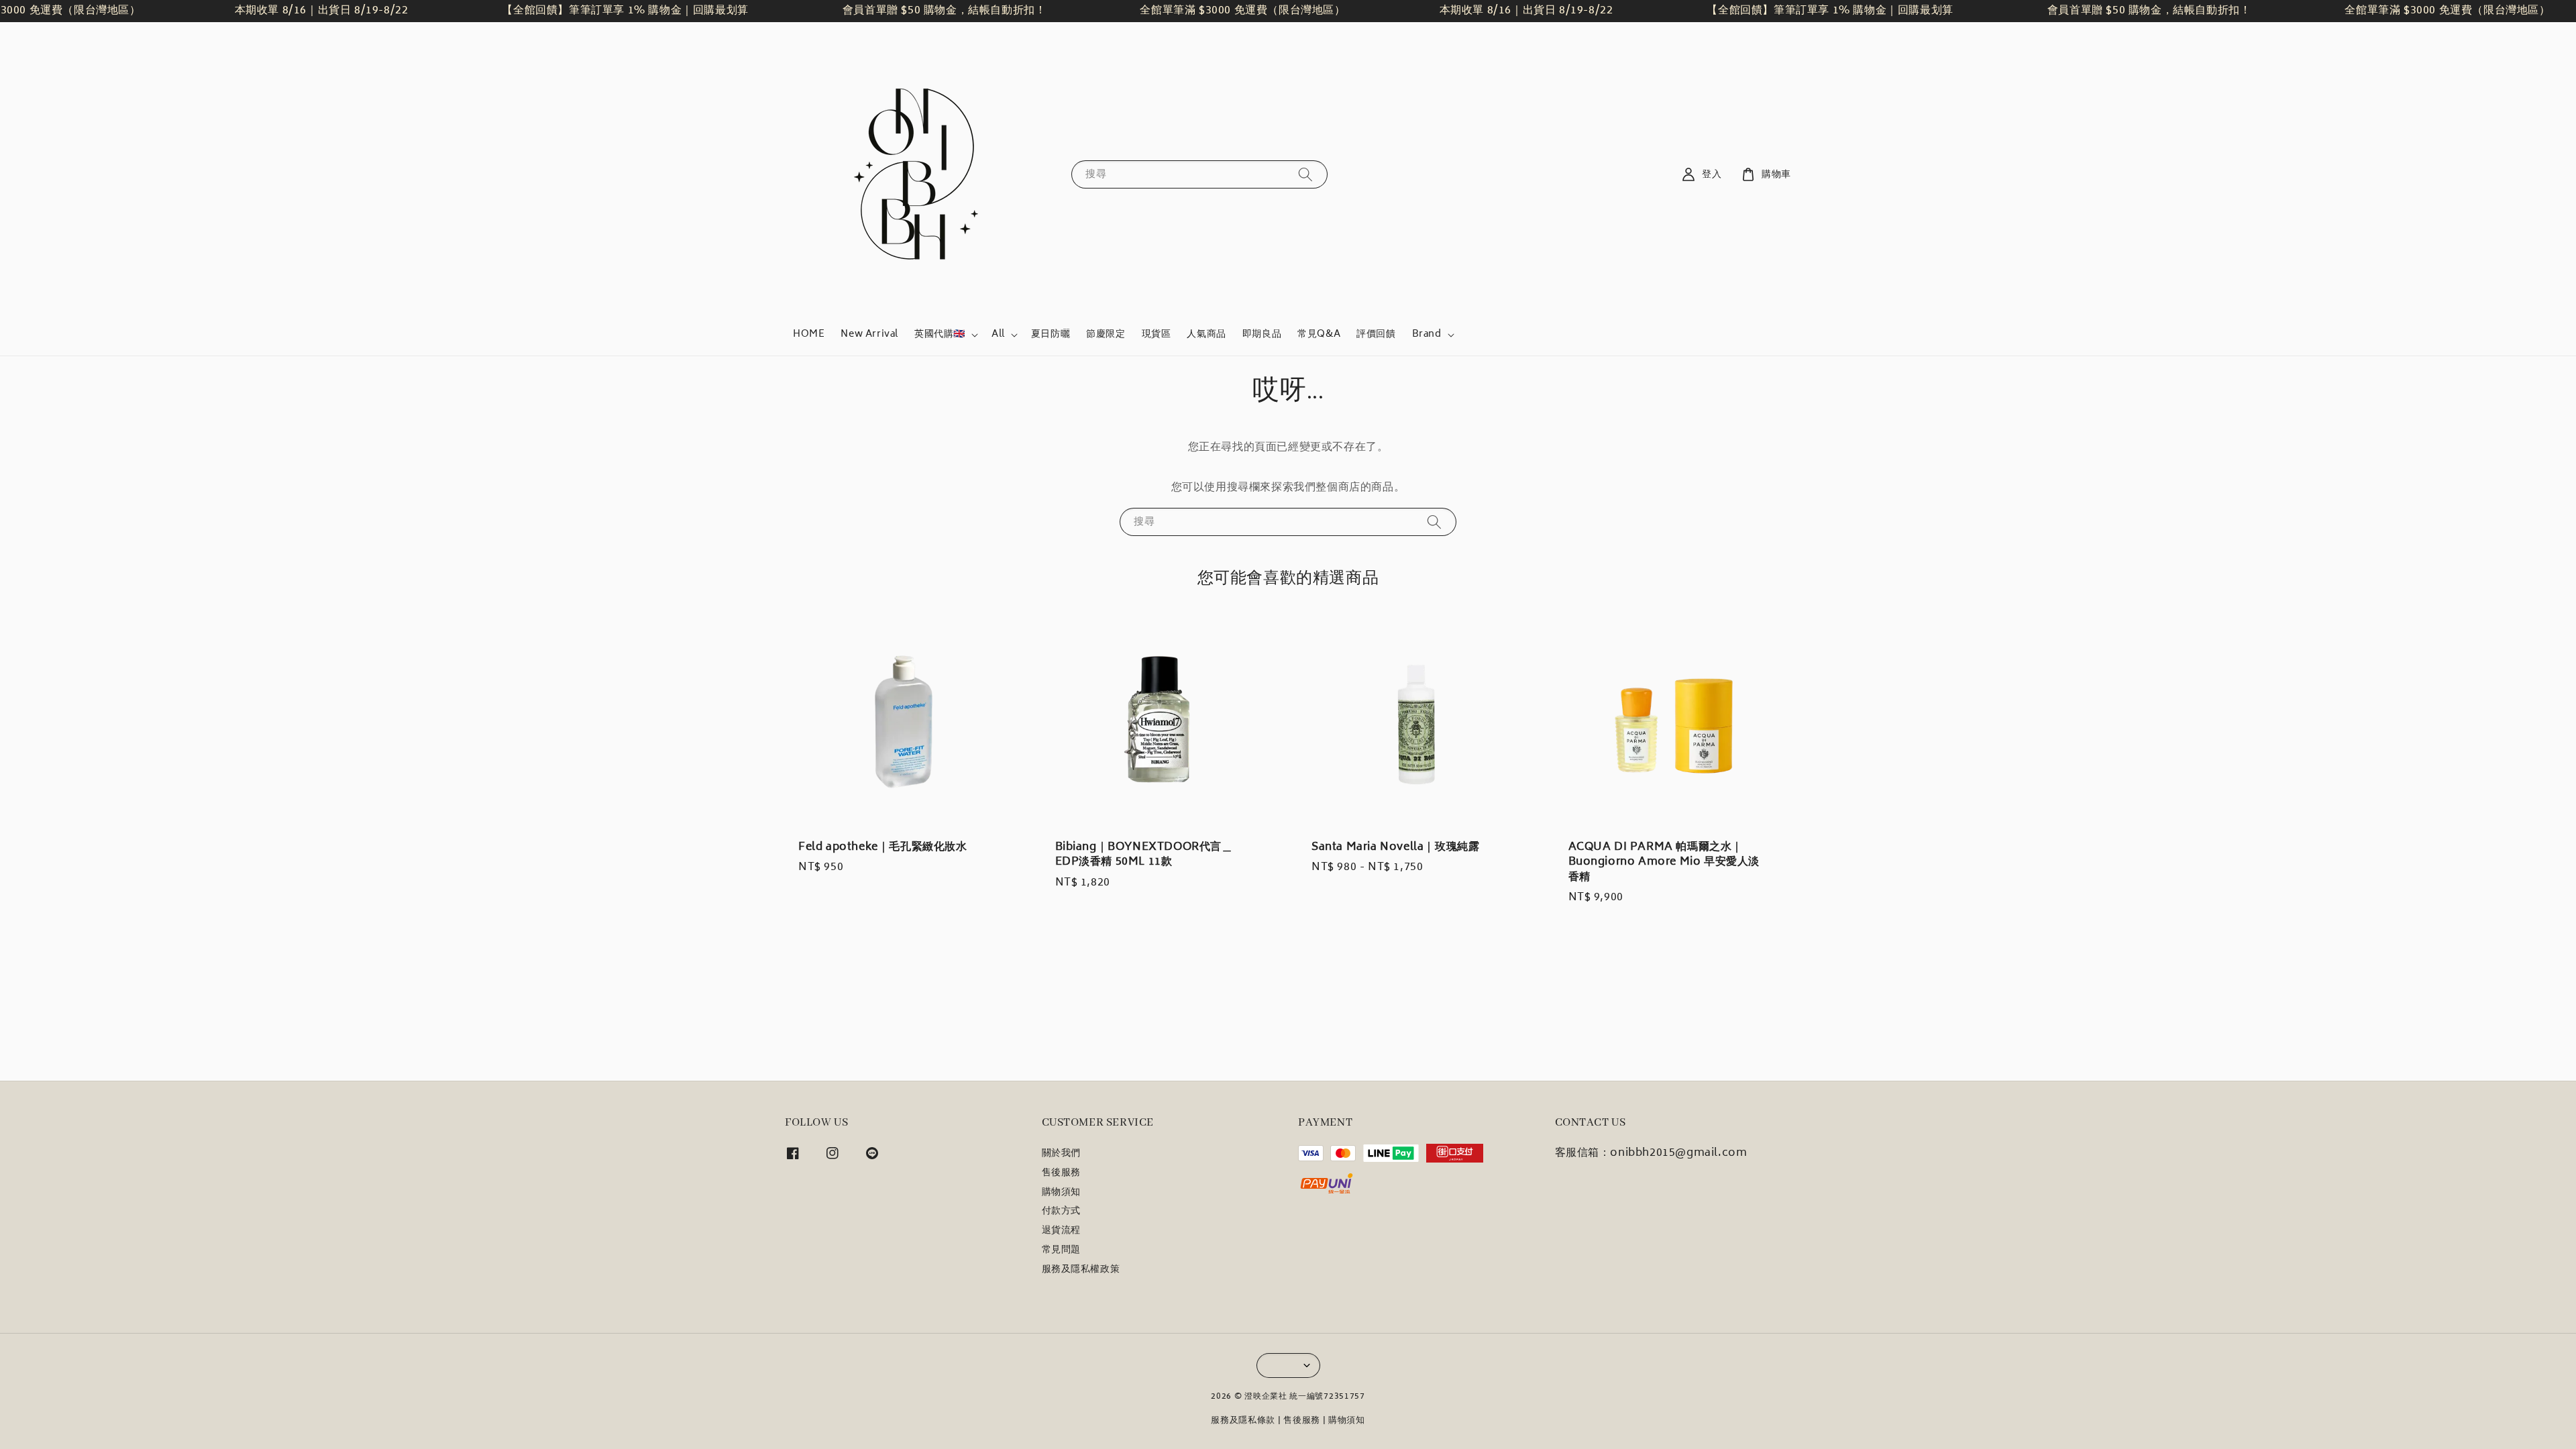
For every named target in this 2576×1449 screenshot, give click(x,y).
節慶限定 (1106, 334)
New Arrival (869, 334)
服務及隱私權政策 (1081, 1270)
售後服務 (1061, 1173)
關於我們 (1061, 1155)
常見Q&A (1319, 334)
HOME (809, 334)
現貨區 (1157, 334)
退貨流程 (1061, 1231)
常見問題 (1061, 1250)
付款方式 (1061, 1212)
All (998, 335)
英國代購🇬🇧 (940, 335)
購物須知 (1061, 1193)
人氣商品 (1206, 334)
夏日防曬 (1051, 334)
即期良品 (1262, 334)
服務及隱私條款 (1243, 1421)
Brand (1427, 335)
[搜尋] (1305, 174)
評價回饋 (1376, 334)
